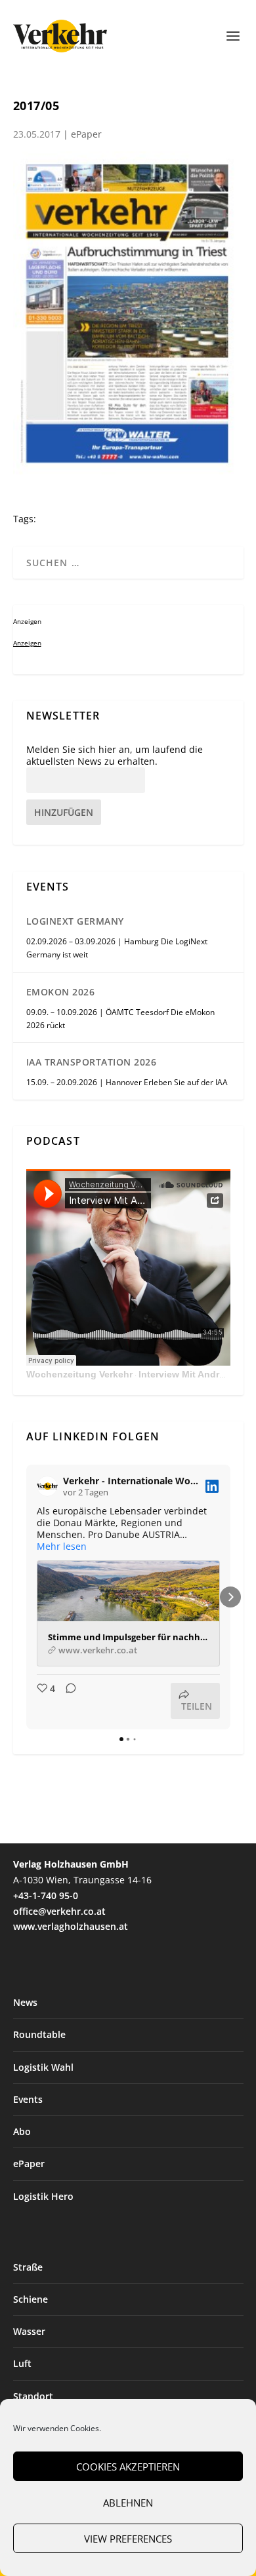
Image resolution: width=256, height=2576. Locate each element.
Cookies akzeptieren (128, 2467)
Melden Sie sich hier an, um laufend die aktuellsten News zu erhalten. (115, 756)
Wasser (29, 2331)
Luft (22, 2363)
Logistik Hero (43, 2196)
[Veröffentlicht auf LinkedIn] (212, 1486)
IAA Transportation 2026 (92, 1062)
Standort (33, 2396)
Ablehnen (128, 2503)
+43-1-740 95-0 (46, 1895)
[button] (26, 1597)
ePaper (86, 134)
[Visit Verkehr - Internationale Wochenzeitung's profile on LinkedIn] (47, 1486)
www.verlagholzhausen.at (71, 1926)
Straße (28, 2267)
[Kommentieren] (67, 1701)
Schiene (31, 2299)
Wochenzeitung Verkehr (79, 1374)
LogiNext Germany (75, 921)
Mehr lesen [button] (62, 1547)
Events (28, 2099)
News (25, 2002)
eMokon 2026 (61, 992)
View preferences (128, 2539)
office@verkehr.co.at (59, 1911)
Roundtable (39, 2034)
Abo (22, 2131)
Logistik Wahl (43, 2067)
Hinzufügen (64, 812)
